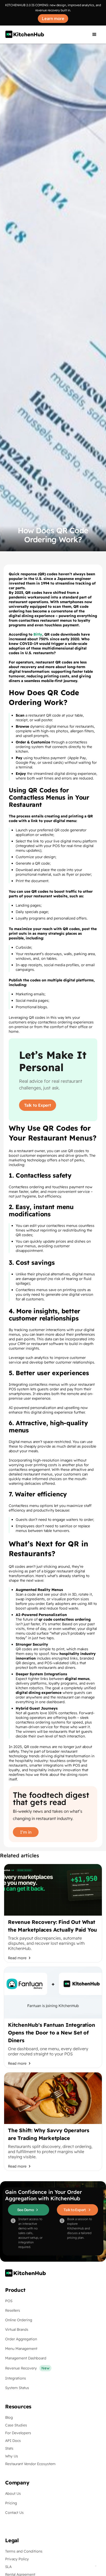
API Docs (13, 2441)
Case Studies (16, 2425)
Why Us (12, 2456)
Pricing (11, 2503)
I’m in (26, 1832)
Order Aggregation (21, 2339)
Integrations (16, 2378)
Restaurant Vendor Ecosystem (30, 2464)
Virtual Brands (17, 2329)
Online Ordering (19, 2320)
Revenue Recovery (21, 2368)
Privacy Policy (17, 2559)
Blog (9, 2417)
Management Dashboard (26, 2358)
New (45, 2368)
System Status (17, 2388)
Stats (9, 2448)
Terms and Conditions (24, 2551)
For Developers (18, 2433)
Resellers (13, 2310)
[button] (94, 35)
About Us (13, 2493)
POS (9, 2301)
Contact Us (14, 2513)
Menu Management (21, 2349)
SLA (8, 2567)
